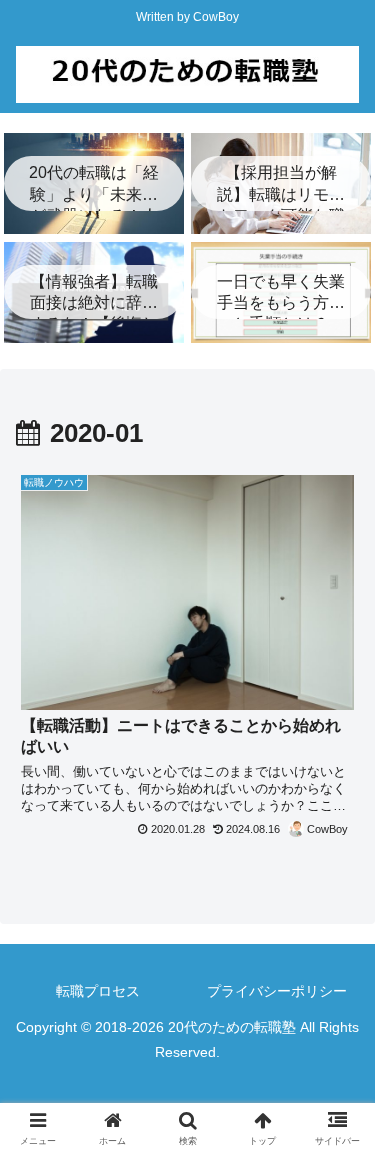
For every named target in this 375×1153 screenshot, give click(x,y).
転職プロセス (98, 991)
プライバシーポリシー (277, 991)
